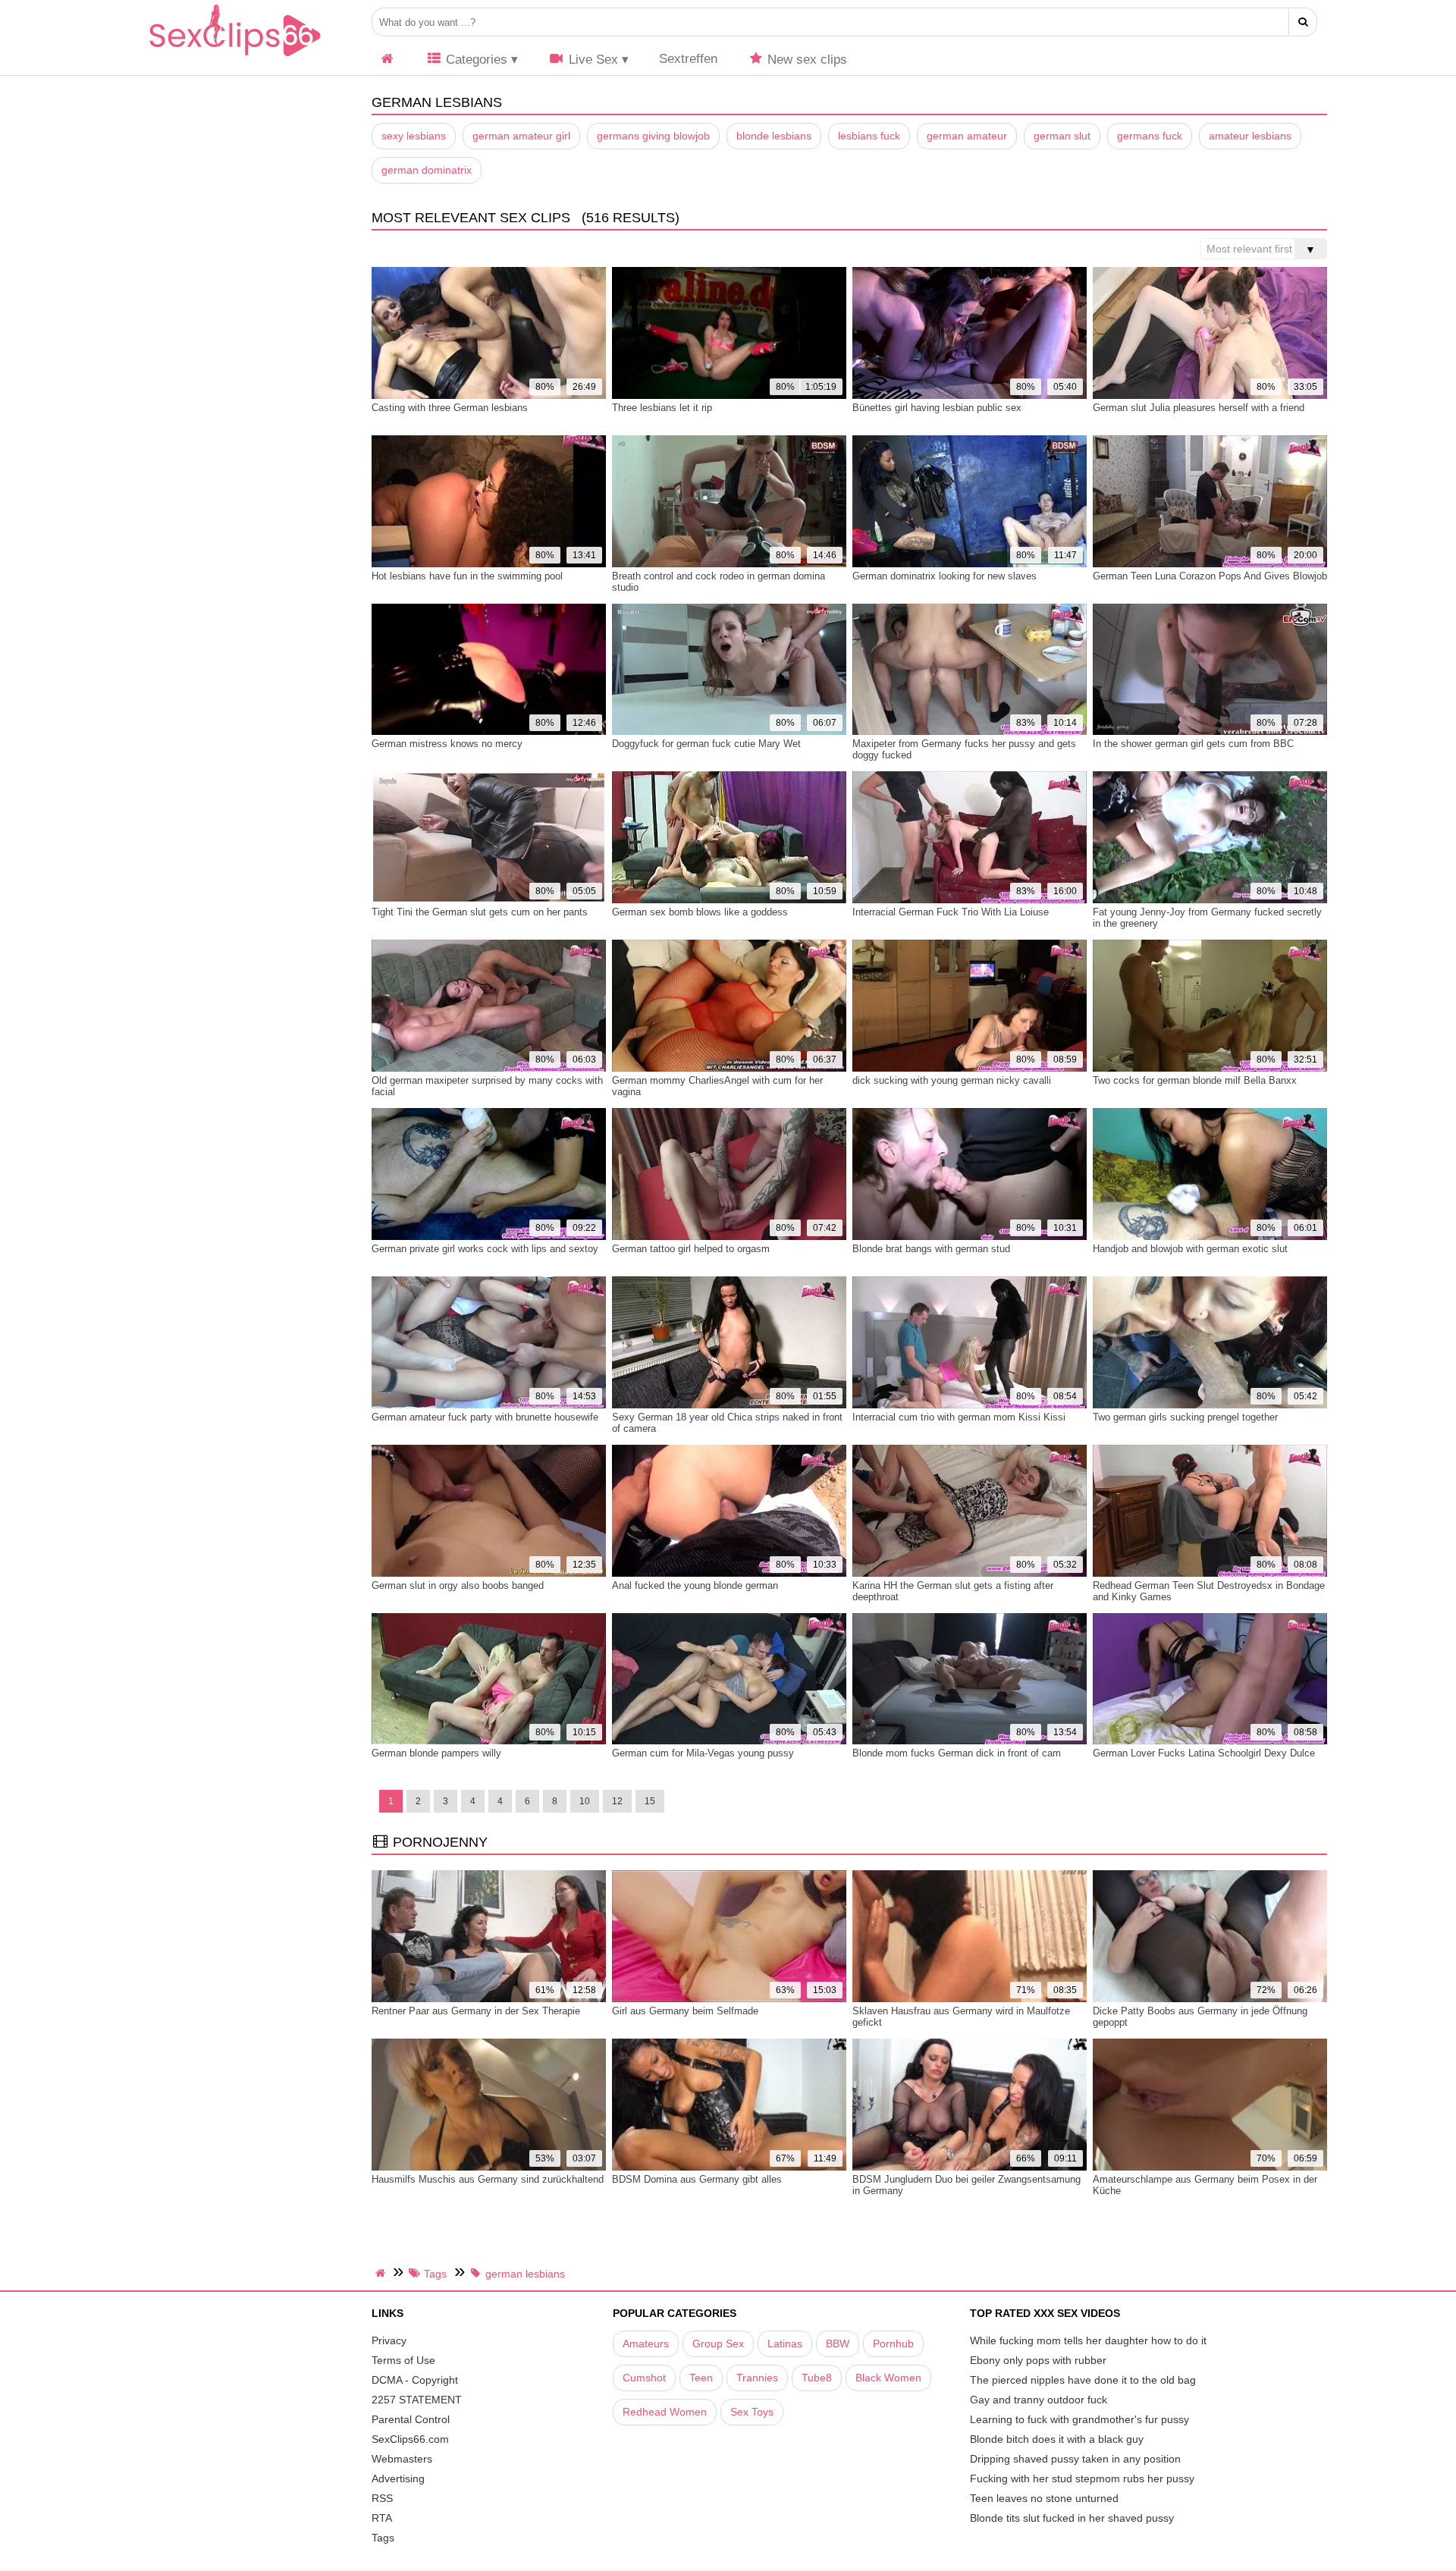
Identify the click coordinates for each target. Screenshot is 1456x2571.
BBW (838, 2343)
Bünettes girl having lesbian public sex (937, 408)
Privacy (389, 2340)
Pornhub (893, 2343)
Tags (383, 2538)
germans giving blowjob (653, 136)
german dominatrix (427, 170)
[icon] (388, 60)
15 (650, 1801)
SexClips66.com (410, 2439)
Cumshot (644, 2378)
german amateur (967, 136)
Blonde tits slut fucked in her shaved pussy (1072, 2518)
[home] (382, 2273)
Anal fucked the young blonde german (695, 1585)
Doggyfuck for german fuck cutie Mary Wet (706, 744)
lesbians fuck (869, 136)
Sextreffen (688, 59)
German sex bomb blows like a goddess (700, 912)
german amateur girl (521, 136)
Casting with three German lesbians (450, 408)
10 (585, 1801)
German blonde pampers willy (436, 1753)
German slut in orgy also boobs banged (458, 1585)
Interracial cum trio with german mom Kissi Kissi (959, 1417)
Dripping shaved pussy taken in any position (1075, 2459)
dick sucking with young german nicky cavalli (952, 1080)
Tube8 (817, 2378)
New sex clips (805, 60)
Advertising (398, 2478)
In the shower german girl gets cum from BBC (1193, 744)
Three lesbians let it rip (662, 408)
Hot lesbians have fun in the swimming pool (467, 576)
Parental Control (411, 2419)
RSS (382, 2498)
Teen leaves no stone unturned (1044, 2498)
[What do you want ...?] (1303, 22)
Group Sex (718, 2343)
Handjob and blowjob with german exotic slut (1190, 1249)
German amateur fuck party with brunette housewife (485, 1417)
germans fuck (1150, 136)
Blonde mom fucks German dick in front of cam (957, 1753)
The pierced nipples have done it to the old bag (1083, 2380)
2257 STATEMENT (417, 2400)
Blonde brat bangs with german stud (931, 1249)
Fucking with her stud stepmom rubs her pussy (1082, 2478)
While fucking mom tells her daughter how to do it (1088, 2340)
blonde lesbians (774, 136)
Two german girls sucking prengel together (1185, 1417)
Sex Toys (752, 2412)
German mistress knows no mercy (447, 744)
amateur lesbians (1250, 136)
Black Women (888, 2378)
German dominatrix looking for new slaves (945, 576)
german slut (1062, 136)
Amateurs (646, 2343)
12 (617, 1801)
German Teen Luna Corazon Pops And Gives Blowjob (1210, 576)
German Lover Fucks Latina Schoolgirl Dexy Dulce (1204, 1753)
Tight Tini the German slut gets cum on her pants (480, 912)
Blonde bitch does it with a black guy (1057, 2439)
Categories (475, 60)
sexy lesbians (414, 136)
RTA (382, 2518)
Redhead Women (665, 2412)
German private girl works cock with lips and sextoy (485, 1249)
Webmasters (402, 2459)
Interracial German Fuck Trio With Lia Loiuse (951, 912)
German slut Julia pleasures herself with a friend (1199, 408)
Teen (701, 2378)
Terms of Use (403, 2360)
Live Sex (591, 60)
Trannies (757, 2378)
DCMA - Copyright (415, 2380)
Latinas (785, 2343)
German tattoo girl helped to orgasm (691, 1249)
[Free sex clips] (235, 57)
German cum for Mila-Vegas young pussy (703, 1753)
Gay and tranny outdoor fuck (1039, 2400)
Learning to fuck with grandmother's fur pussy (1079, 2419)
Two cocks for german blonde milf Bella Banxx (1195, 1080)
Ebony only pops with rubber (1038, 2360)
